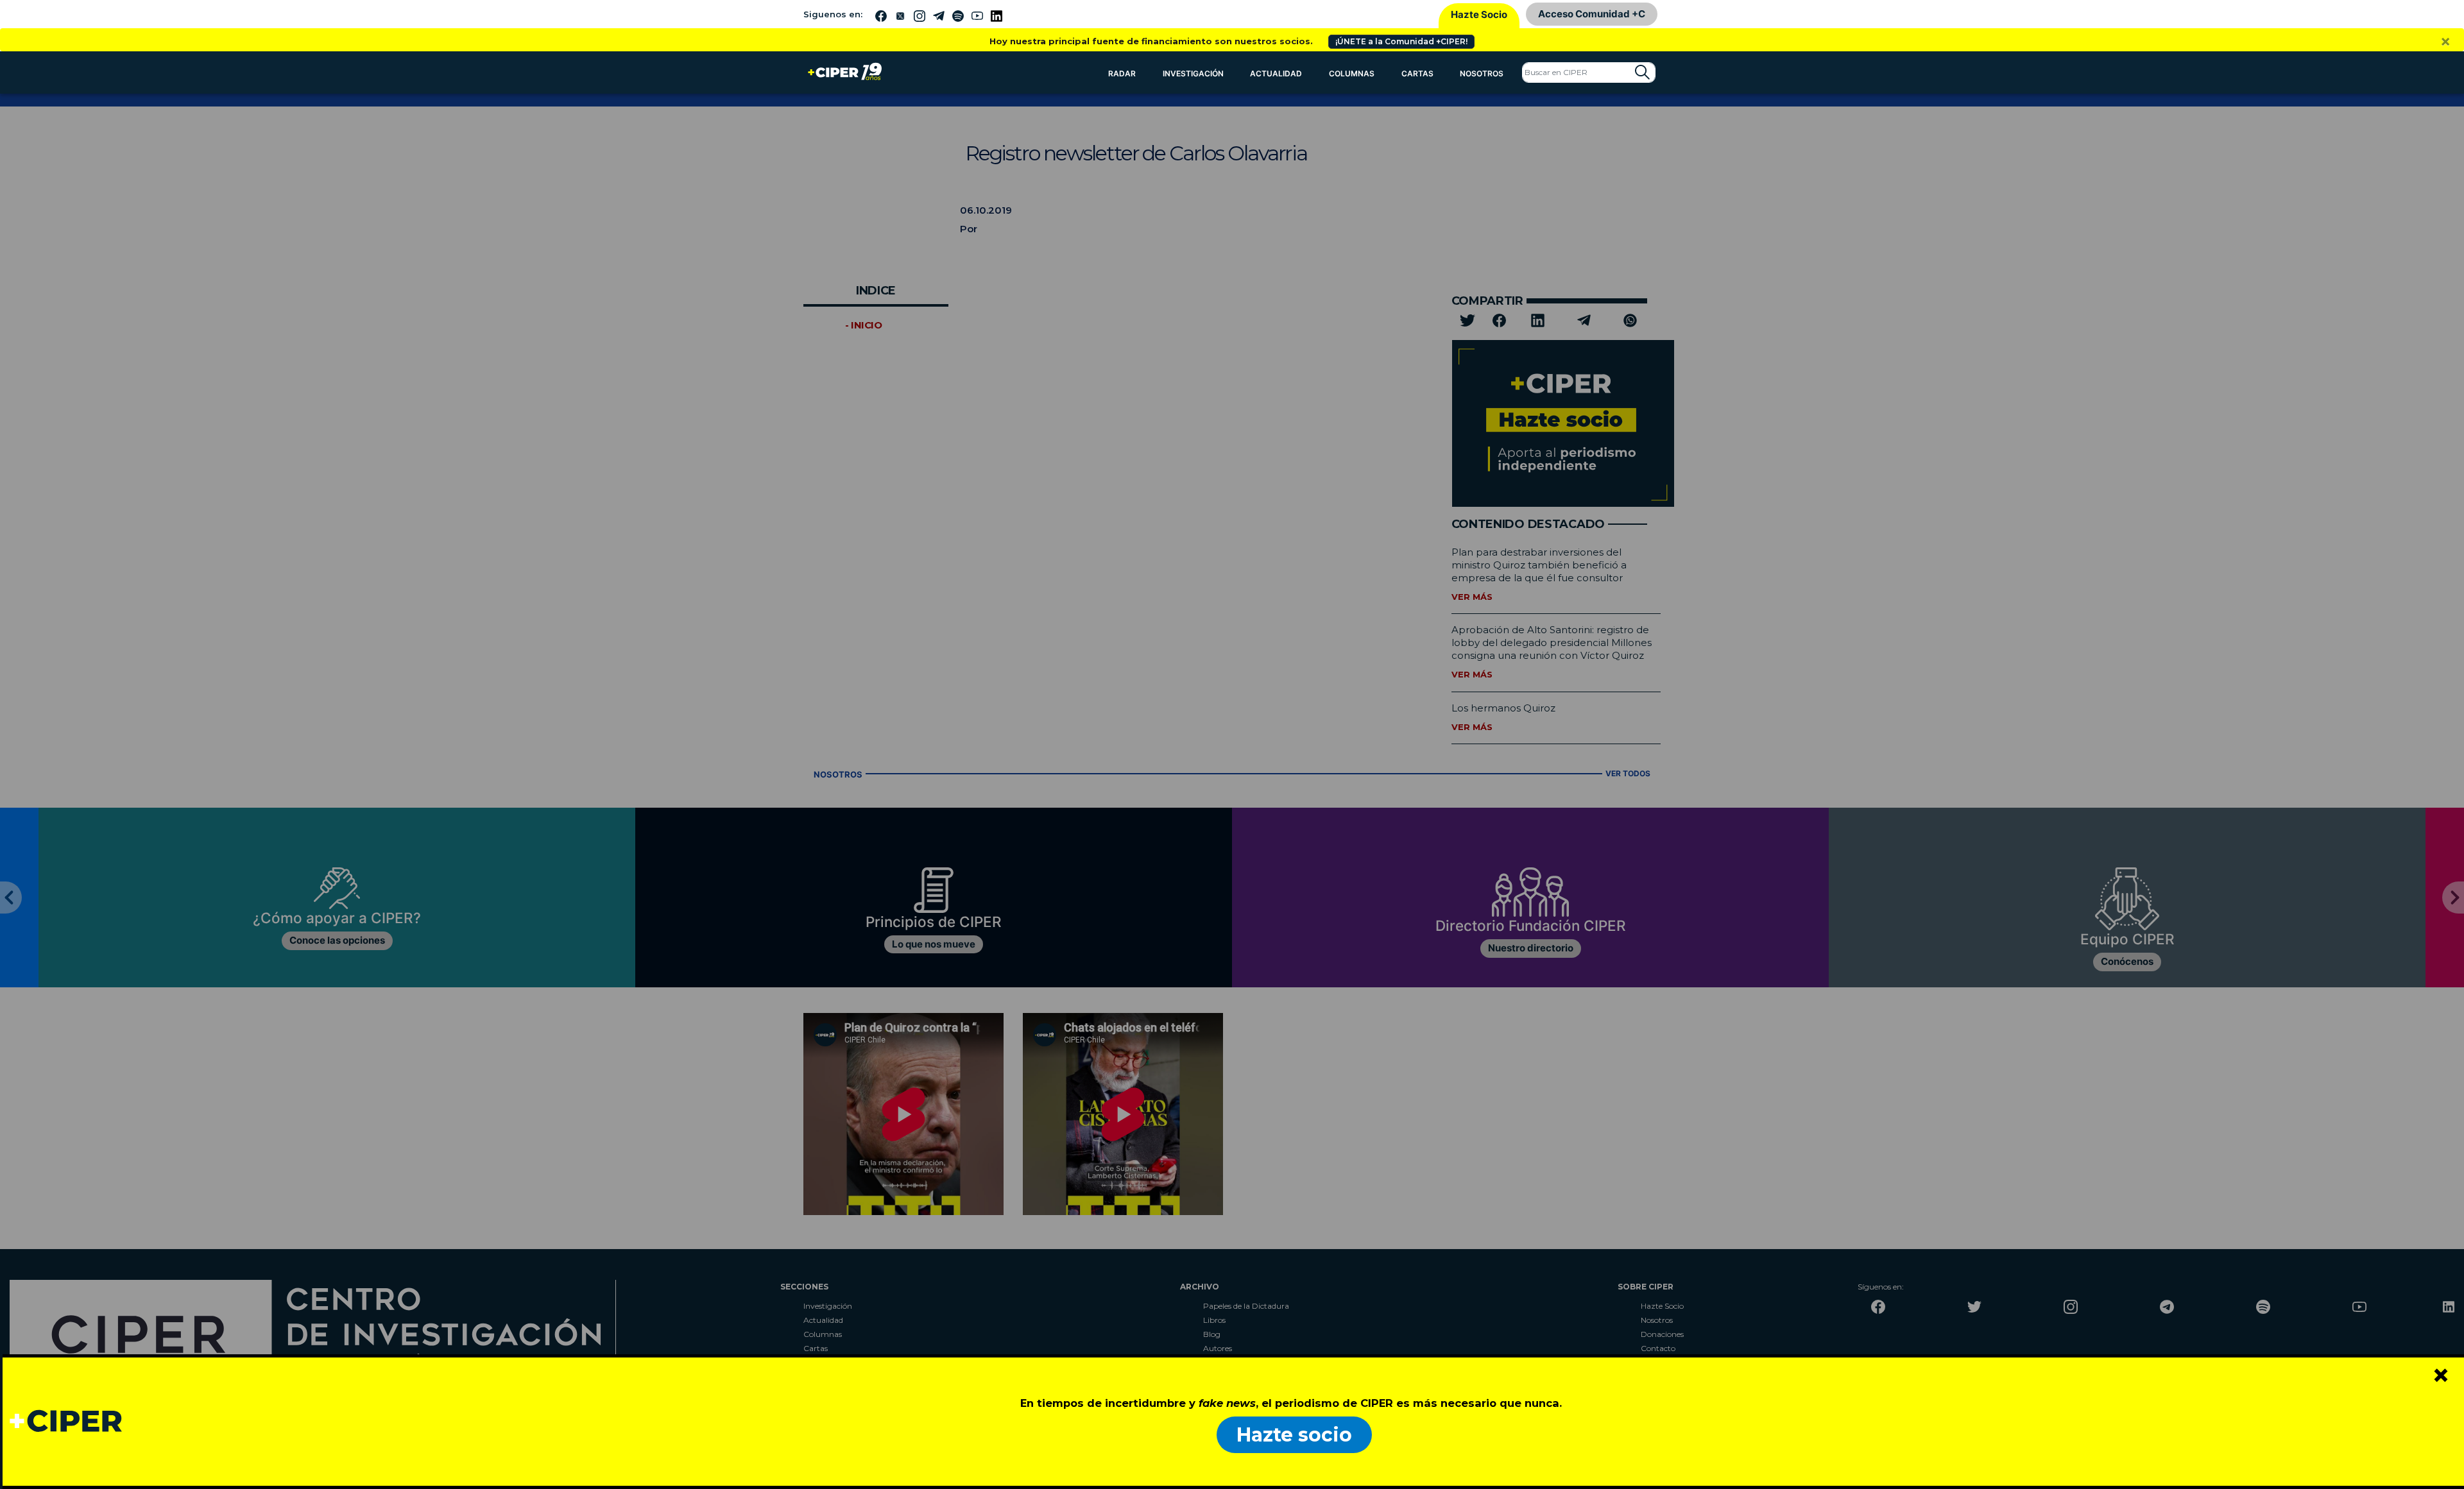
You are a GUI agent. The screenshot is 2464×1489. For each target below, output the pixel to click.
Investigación (1193, 73)
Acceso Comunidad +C (1592, 14)
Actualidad (1276, 73)
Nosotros (1482, 73)
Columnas (1352, 73)
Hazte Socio (1479, 14)
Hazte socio (1294, 1435)
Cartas (1417, 73)
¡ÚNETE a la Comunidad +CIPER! (1401, 41)
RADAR (1122, 73)
